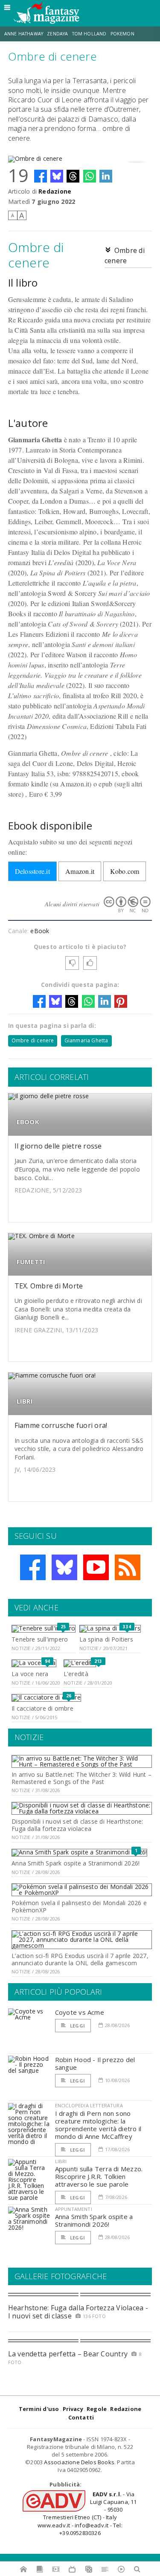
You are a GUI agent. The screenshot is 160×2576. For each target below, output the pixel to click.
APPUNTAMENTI (74, 2209)
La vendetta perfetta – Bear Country (68, 2354)
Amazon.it (80, 871)
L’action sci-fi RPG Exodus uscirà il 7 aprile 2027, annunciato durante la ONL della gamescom (80, 1959)
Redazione (55, 191)
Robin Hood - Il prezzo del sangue (95, 2063)
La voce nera (30, 1674)
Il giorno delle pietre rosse (58, 1146)
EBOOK (28, 1122)
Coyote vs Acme (80, 2012)
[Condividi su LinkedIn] (106, 176)
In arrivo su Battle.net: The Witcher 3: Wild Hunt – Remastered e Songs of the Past (81, 1778)
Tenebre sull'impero (40, 1639)
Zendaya (57, 34)
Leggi (77, 2026)
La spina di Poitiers (106, 1639)
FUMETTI (31, 1262)
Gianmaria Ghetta (86, 1040)
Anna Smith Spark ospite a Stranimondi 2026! (76, 1863)
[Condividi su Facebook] (41, 176)
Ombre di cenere (33, 1040)
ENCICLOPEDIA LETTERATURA (89, 2105)
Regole (97, 2409)
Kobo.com (125, 871)
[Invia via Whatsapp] (90, 176)
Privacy (73, 2409)
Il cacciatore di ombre (42, 1708)
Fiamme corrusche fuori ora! (61, 1425)
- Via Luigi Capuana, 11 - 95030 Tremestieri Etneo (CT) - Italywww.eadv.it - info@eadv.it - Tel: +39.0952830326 (87, 2514)
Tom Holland (89, 34)
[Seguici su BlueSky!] (64, 1567)
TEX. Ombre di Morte (49, 1286)
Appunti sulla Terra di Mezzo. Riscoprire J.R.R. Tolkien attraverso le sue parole (99, 2176)
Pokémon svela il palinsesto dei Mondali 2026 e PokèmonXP (79, 1906)
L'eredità (76, 1674)
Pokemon (123, 34)
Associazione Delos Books (79, 2462)
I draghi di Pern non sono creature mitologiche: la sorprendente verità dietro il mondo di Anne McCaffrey (98, 2125)
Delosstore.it (32, 871)
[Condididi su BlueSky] (57, 176)
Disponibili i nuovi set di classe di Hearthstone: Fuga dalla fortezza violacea (77, 1825)
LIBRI (25, 1401)
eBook (40, 931)
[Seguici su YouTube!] (96, 1567)
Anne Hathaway (24, 34)
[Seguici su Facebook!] (33, 1567)
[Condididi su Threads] (73, 176)
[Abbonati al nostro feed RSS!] (128, 1567)
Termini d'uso (39, 2409)
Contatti (81, 2417)
